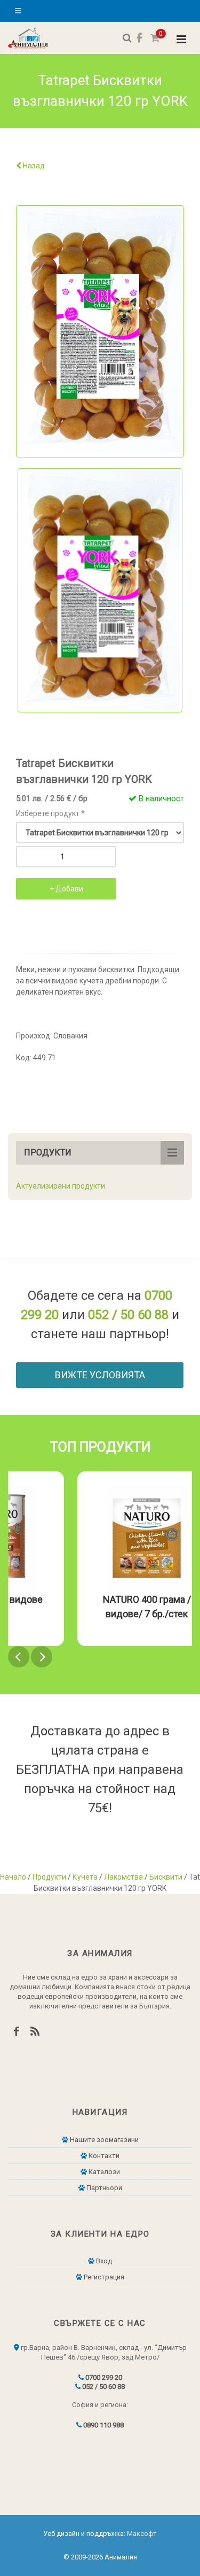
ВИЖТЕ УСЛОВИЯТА (100, 1375)
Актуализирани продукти (61, 1186)
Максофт (142, 2534)
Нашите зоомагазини (103, 2140)
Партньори (103, 2188)
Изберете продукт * (50, 813)
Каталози (103, 2172)
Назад (33, 166)
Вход (103, 2261)
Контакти (103, 2156)
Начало (13, 1877)
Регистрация (103, 2277)
